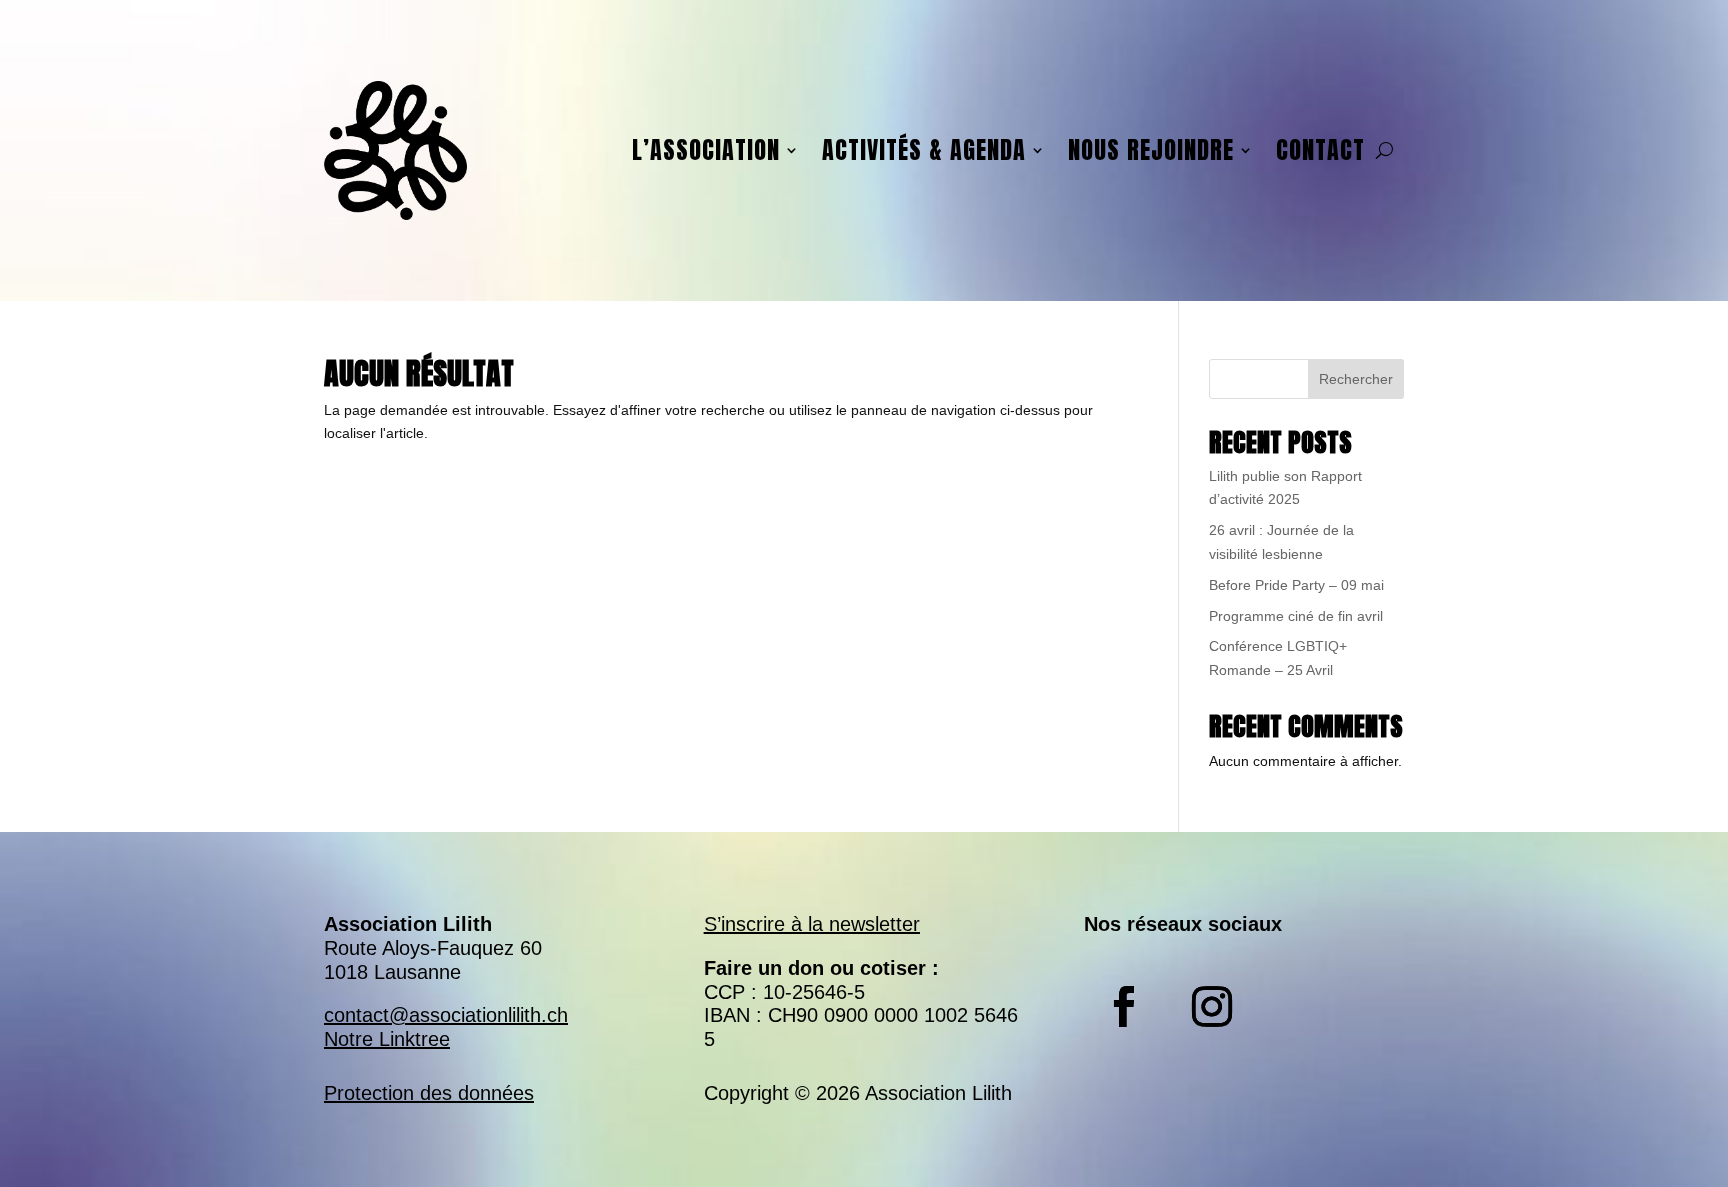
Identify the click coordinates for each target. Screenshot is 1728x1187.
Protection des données (429, 1093)
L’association (706, 150)
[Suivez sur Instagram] (1212, 1007)
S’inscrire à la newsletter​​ (812, 924)
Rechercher (1356, 379)
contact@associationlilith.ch (446, 1015)
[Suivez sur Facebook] (1124, 1007)
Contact (1320, 150)
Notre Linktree (387, 1039)
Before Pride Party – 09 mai (1296, 585)
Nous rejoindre (1151, 150)
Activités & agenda (924, 150)
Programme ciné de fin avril (1296, 616)
